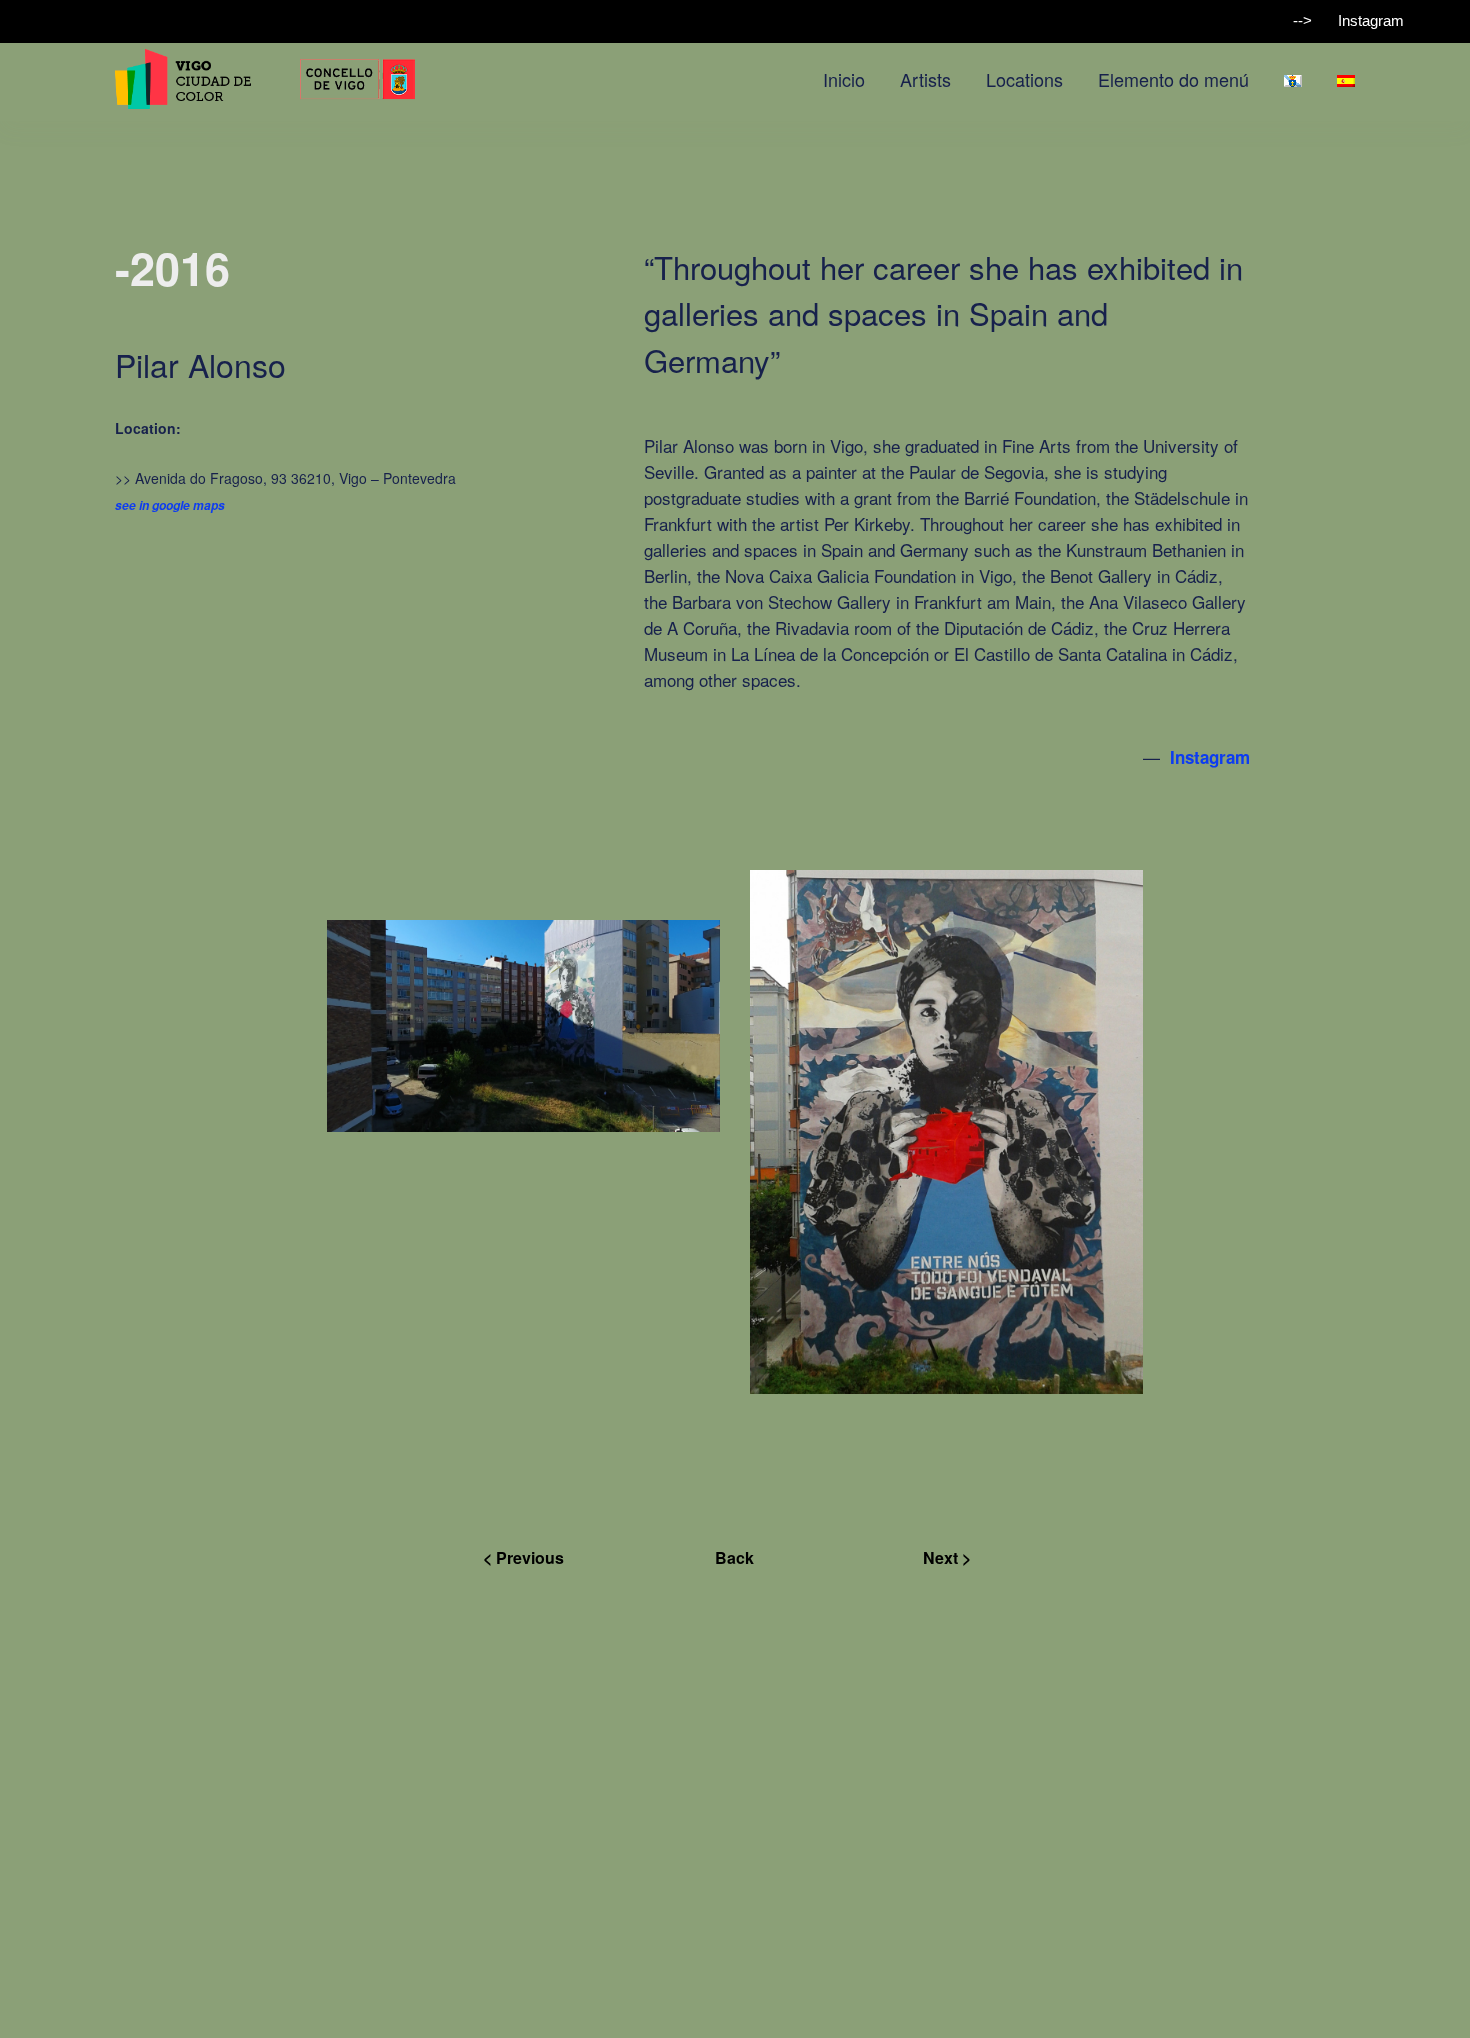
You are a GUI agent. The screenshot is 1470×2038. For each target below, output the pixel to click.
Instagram (1371, 20)
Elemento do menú (1173, 79)
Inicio (844, 79)
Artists (925, 79)
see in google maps (170, 505)
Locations (1024, 79)
